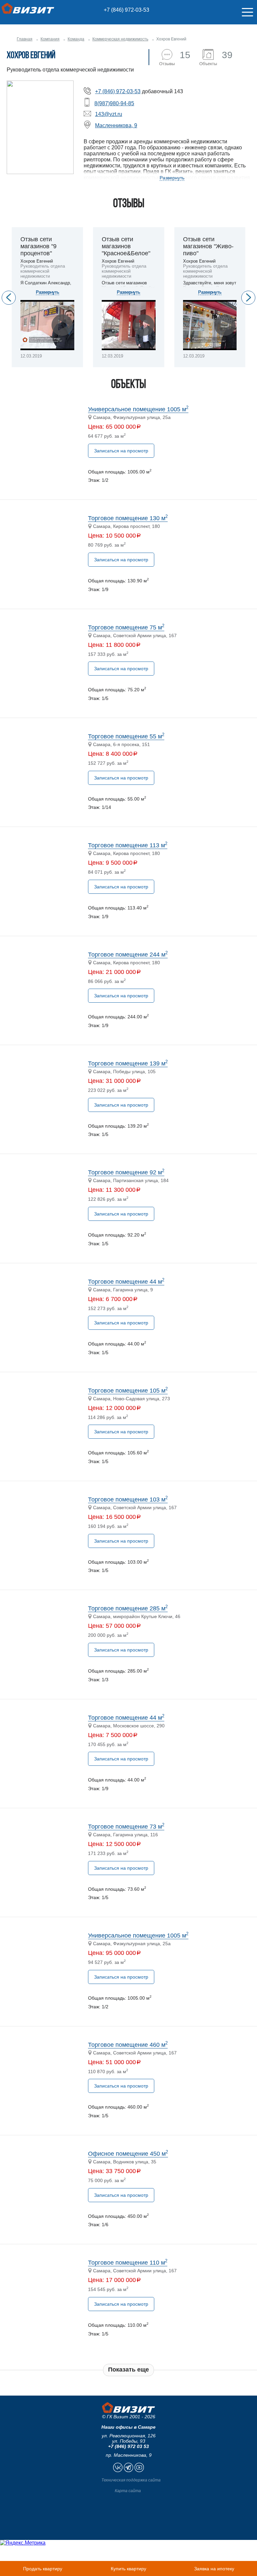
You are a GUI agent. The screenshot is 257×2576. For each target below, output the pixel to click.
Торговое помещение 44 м (126, 1282)
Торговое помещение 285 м (128, 1608)
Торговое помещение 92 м (126, 1172)
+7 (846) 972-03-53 (126, 10)
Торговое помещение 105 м (128, 1391)
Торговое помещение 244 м (128, 955)
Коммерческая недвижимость (120, 39)
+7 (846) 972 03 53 (128, 2446)
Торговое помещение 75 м (126, 627)
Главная (25, 39)
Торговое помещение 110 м (128, 2263)
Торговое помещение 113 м (128, 845)
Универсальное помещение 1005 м (138, 409)
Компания (50, 39)
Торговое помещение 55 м (126, 736)
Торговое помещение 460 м (128, 2045)
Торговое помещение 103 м (128, 1499)
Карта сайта (128, 2491)
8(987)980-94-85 (114, 103)
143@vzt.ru (109, 114)
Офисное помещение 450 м (128, 2154)
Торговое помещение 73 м (126, 1827)
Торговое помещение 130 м (128, 518)
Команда (76, 39)
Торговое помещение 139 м (128, 1063)
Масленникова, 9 (116, 125)
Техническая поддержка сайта (131, 2480)
